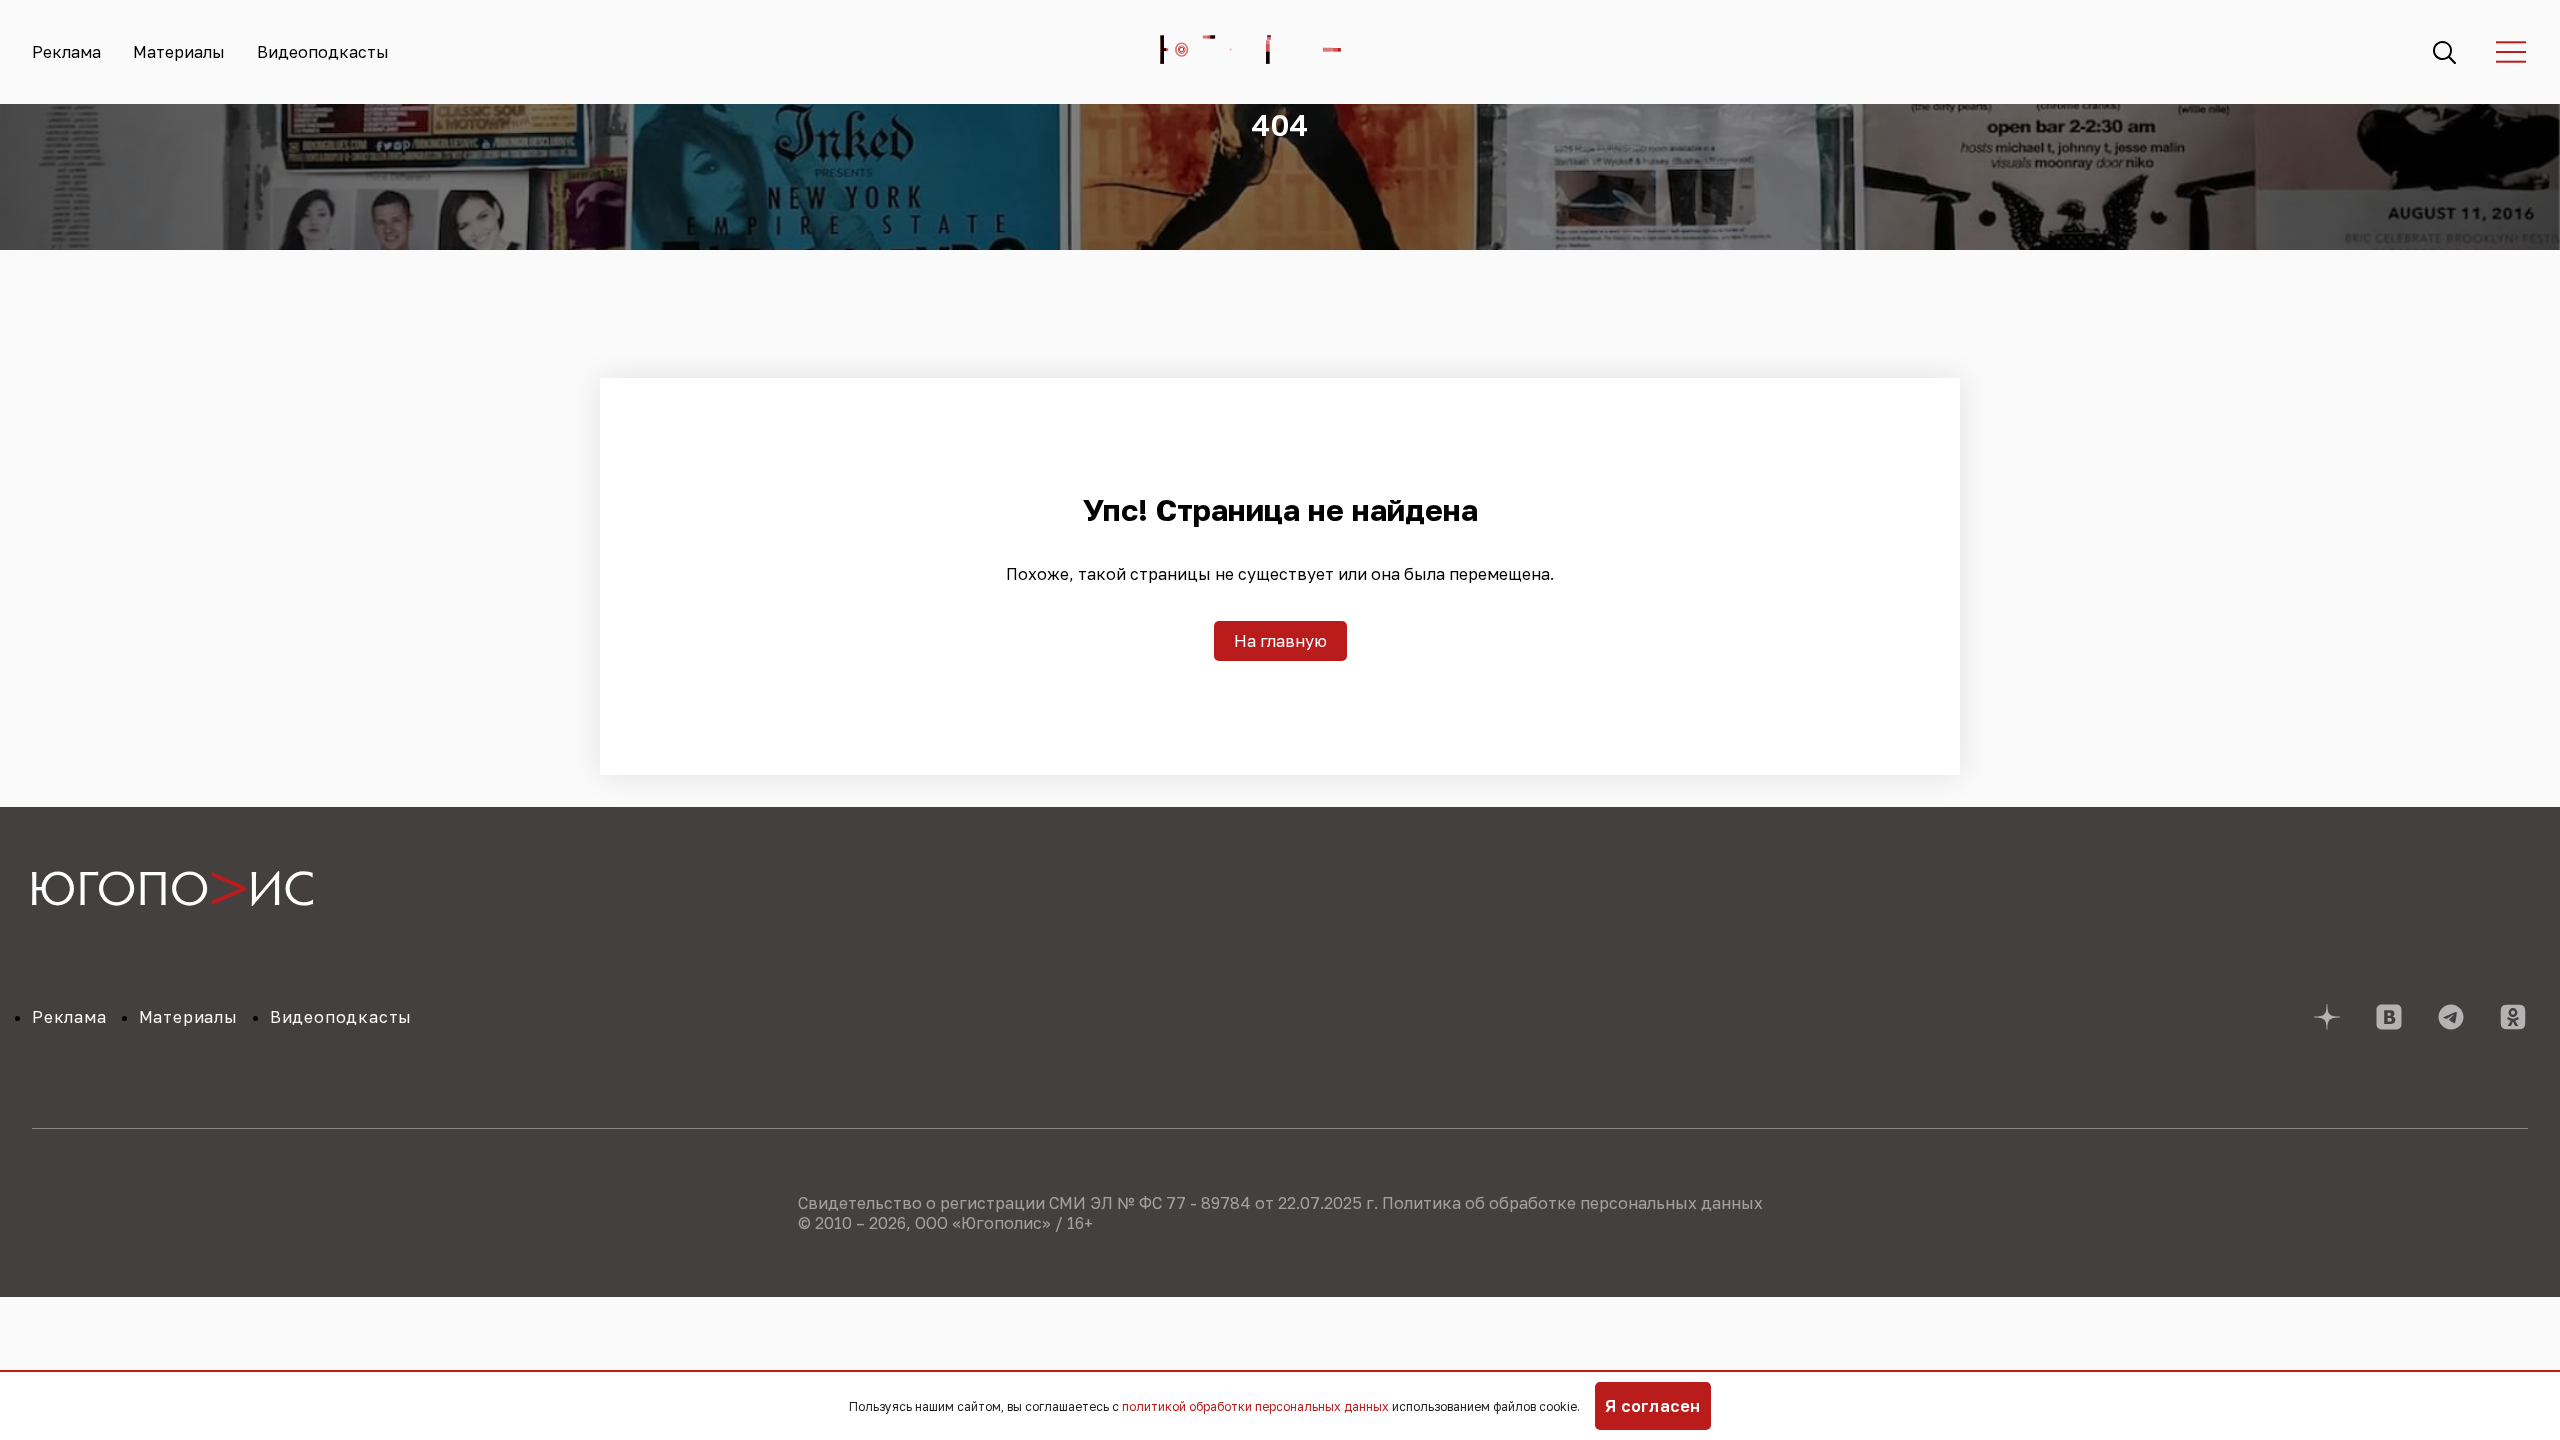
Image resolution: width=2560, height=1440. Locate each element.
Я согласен (1653, 1406)
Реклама (66, 52)
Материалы (179, 52)
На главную (1280, 641)
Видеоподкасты (323, 52)
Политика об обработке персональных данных (1572, 1203)
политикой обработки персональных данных (1255, 1406)
